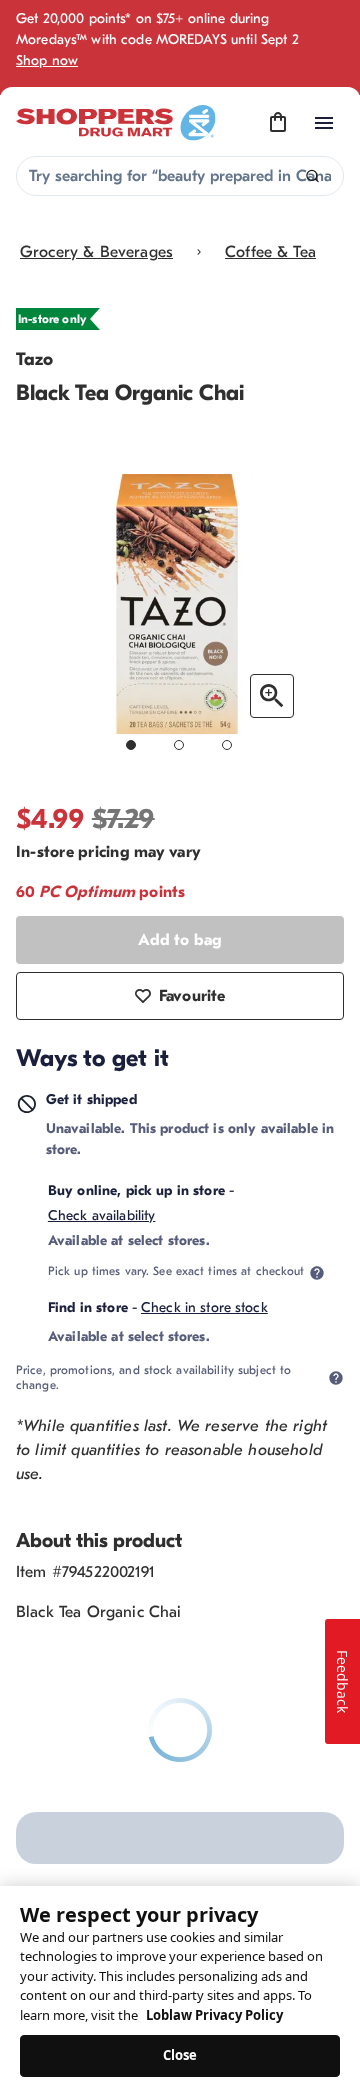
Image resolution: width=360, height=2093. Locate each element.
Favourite (192, 996)
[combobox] (180, 176)
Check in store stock (204, 1307)
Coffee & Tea (270, 252)
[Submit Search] (312, 176)
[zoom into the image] (272, 696)
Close (180, 2055)
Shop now (47, 60)
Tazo (34, 359)
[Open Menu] (324, 123)
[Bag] (278, 123)
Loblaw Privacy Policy (214, 2015)
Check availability (102, 1215)
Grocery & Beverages (96, 252)
